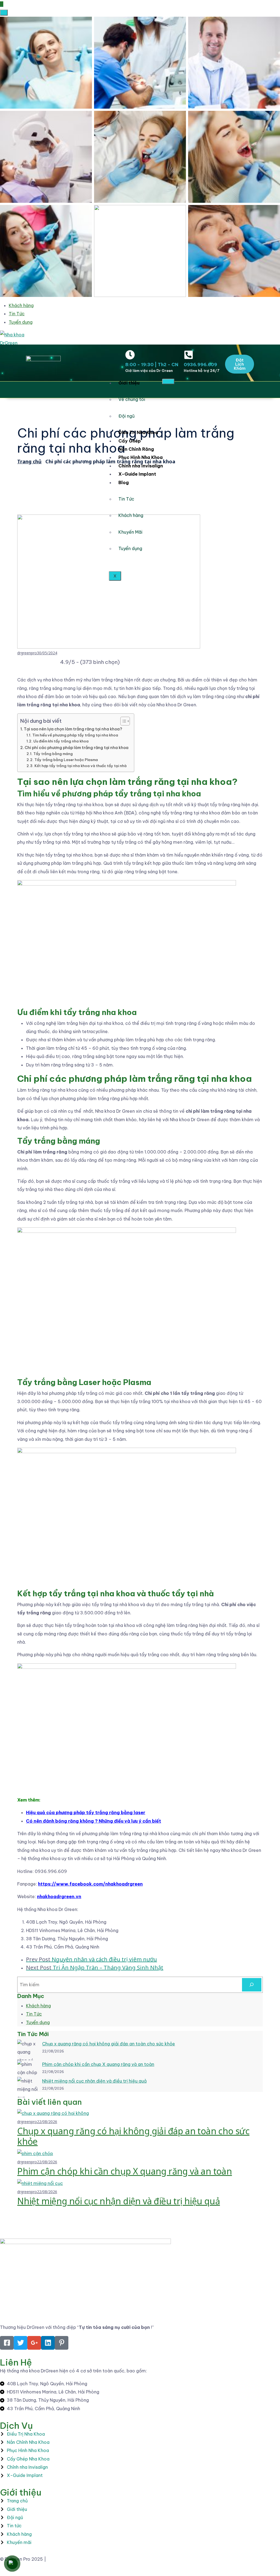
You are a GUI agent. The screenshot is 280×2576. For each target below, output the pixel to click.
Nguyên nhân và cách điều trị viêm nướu (91, 1959)
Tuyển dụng (21, 322)
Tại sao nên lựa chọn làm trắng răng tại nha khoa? (73, 729)
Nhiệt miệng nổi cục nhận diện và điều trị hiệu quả (94, 2081)
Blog (124, 482)
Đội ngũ (126, 416)
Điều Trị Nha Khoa (138, 432)
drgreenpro (27, 653)
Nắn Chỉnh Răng (136, 449)
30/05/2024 (47, 653)
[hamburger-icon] (168, 381)
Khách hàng (21, 305)
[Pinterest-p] (62, 2343)
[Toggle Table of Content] (122, 721)
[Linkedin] (48, 2343)
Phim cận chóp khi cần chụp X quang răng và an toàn (98, 2064)
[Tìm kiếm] (252, 1985)
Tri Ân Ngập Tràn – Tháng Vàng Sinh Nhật (95, 1968)
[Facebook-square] (7, 2343)
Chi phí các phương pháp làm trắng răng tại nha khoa (77, 748)
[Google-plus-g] (34, 2343)
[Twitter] (21, 2343)
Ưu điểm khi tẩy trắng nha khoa (61, 741)
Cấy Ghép (130, 441)
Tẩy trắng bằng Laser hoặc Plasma (66, 760)
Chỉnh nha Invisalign (141, 466)
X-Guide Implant (137, 474)
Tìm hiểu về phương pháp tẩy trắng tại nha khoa (75, 735)
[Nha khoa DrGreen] (21, 339)
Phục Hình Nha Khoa (141, 457)
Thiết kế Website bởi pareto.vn (80, 2559)
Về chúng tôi (132, 399)
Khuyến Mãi (130, 532)
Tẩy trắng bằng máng (53, 754)
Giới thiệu (129, 383)
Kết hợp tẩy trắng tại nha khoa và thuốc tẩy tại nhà (81, 766)
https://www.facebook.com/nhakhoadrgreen (90, 1884)
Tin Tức (17, 314)
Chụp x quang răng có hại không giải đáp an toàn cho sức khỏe (109, 2044)
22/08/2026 (47, 2122)
